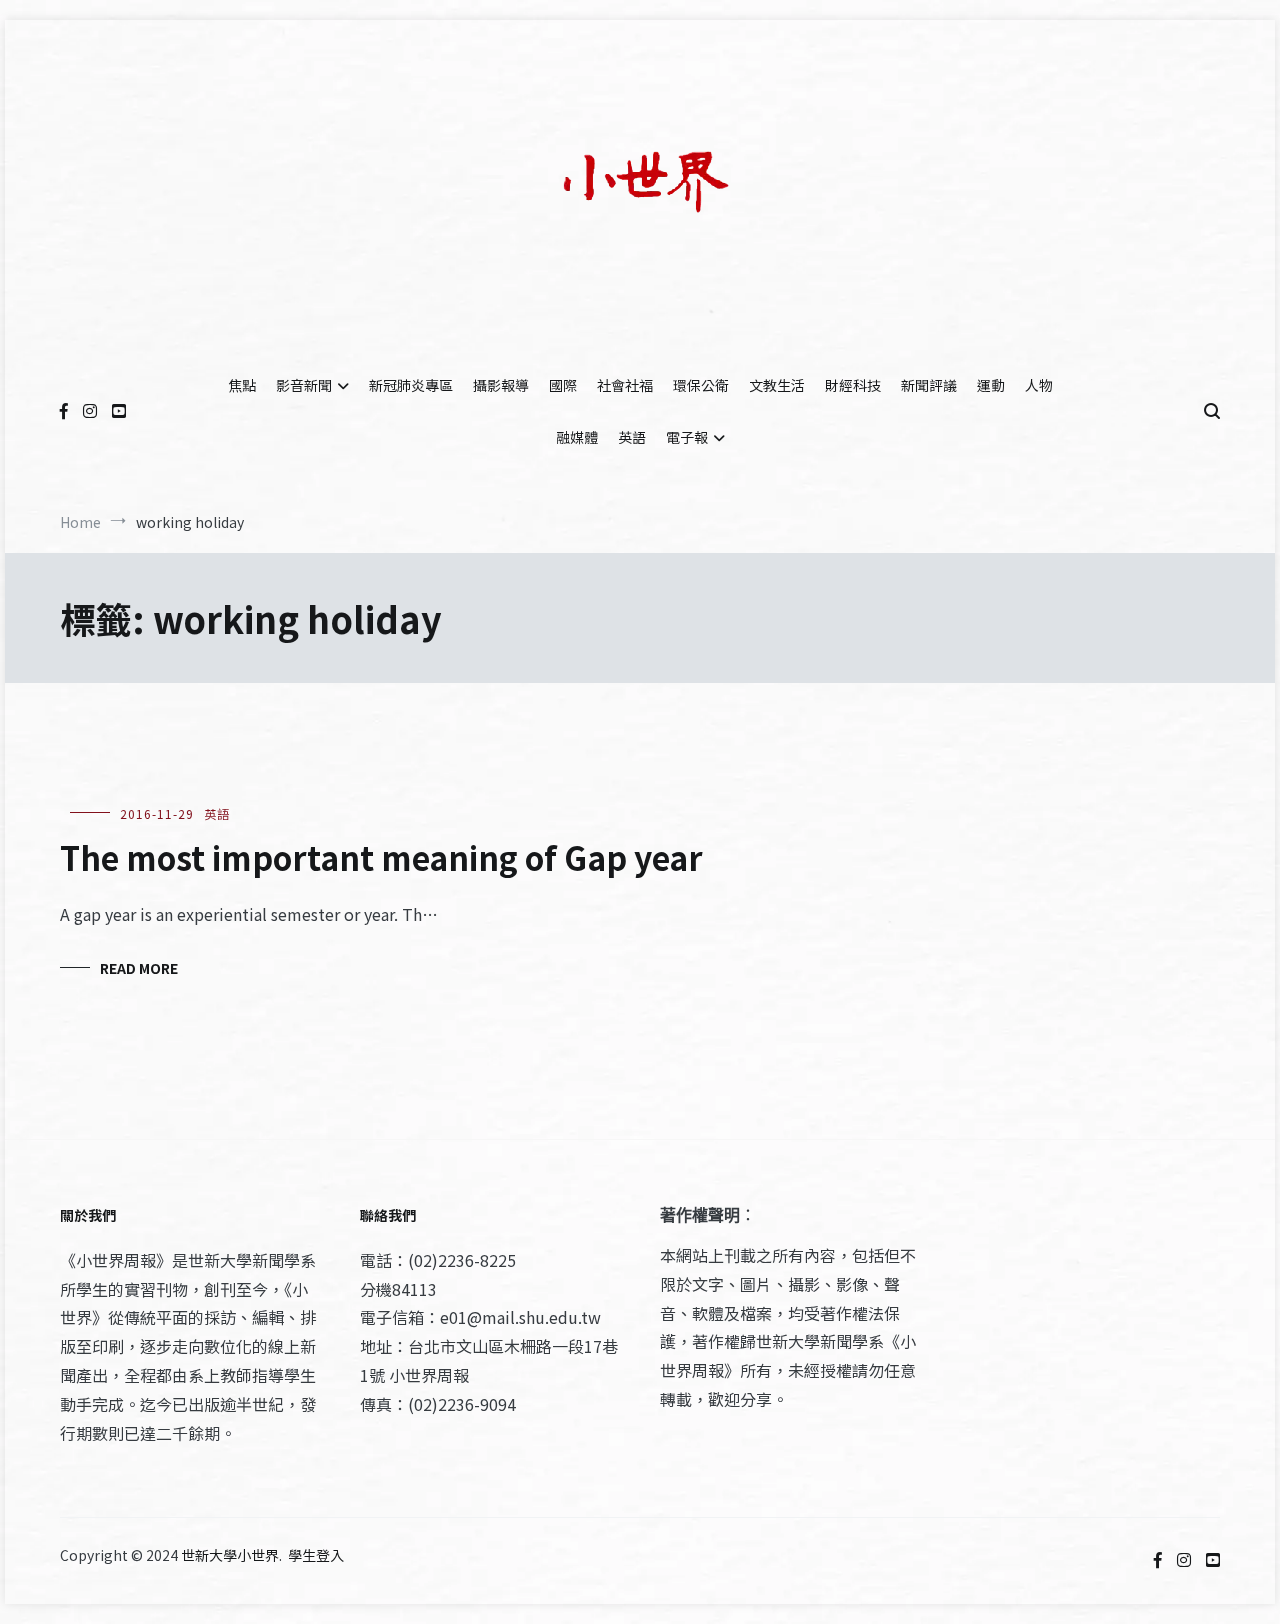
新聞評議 (929, 385)
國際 (563, 385)
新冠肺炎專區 (411, 385)
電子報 (687, 437)
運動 (991, 385)
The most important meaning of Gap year (381, 857)
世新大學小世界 (230, 1555)
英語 (632, 437)
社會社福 (625, 385)
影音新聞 (304, 385)
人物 (1039, 385)
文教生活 (777, 385)
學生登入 (316, 1555)
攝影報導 (501, 385)
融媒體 (577, 437)
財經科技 (853, 385)
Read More (139, 968)
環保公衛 (701, 385)
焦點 (242, 385)
